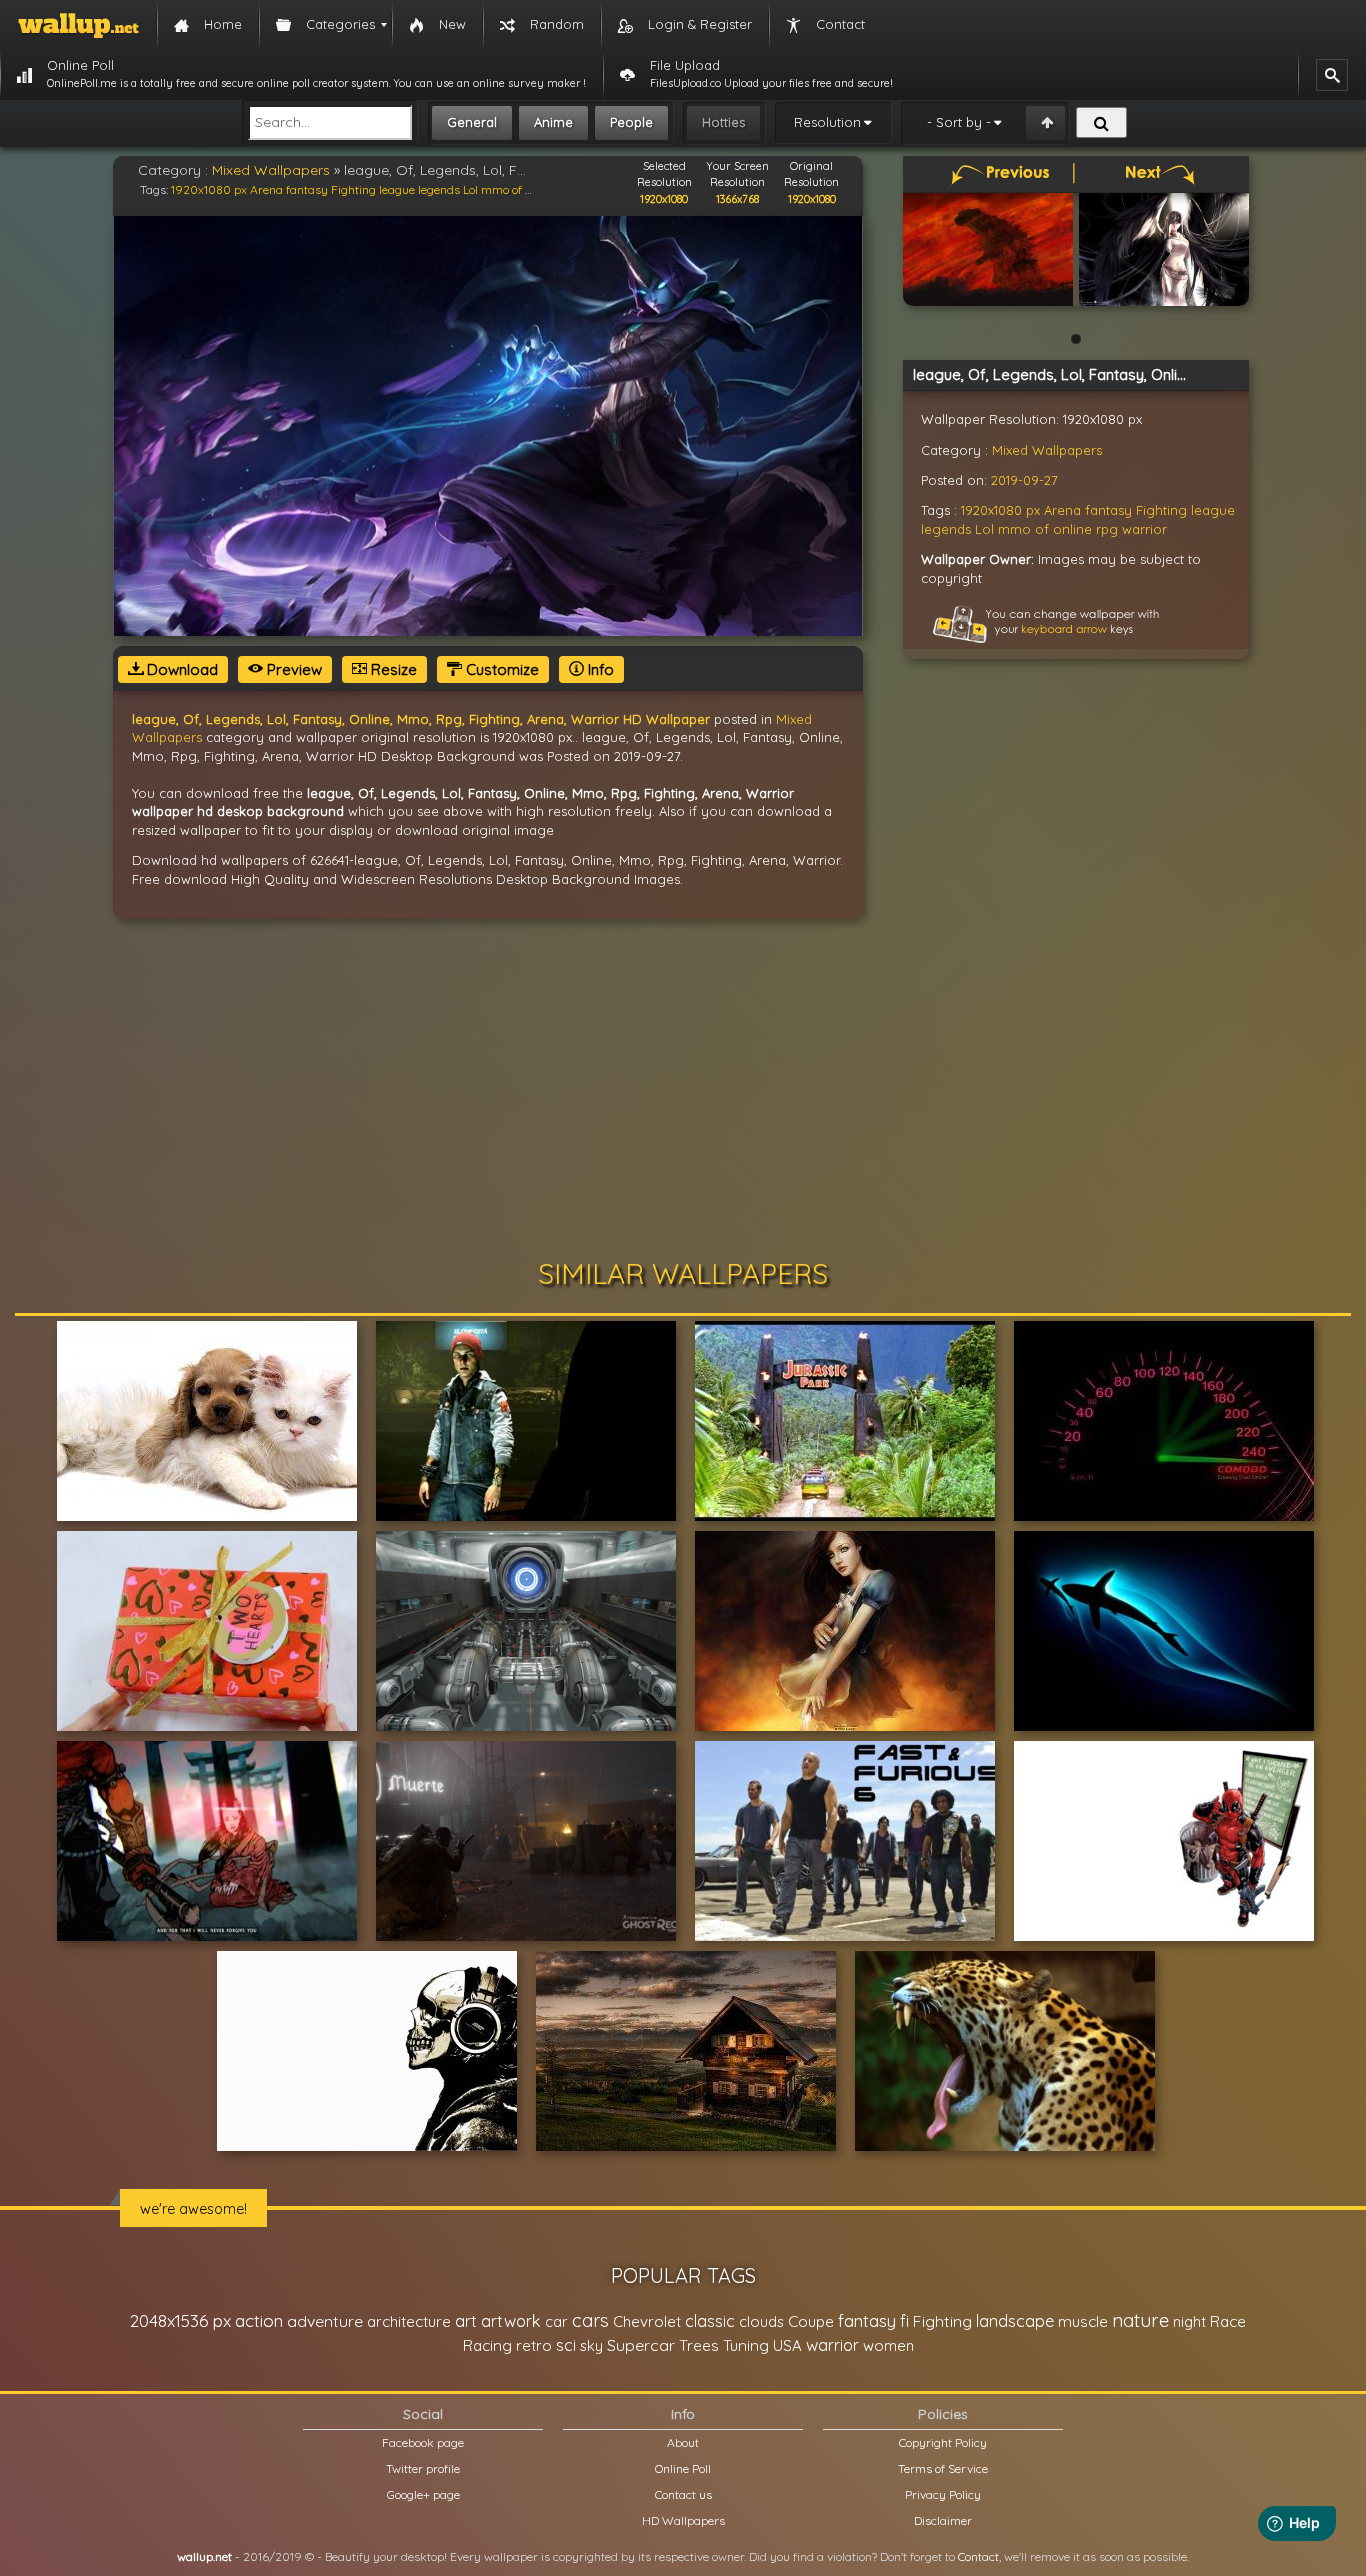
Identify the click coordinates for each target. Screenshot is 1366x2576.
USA (787, 2345)
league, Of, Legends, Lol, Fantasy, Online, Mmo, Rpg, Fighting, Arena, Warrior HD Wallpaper (421, 719)
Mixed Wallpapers (271, 170)
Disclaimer (943, 2520)
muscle (1083, 2321)
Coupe (811, 2321)
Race (1228, 2321)
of (517, 189)
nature (1140, 2320)
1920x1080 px (209, 189)
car (556, 2321)
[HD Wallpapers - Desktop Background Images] (78, 25)
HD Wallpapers (683, 2520)
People (631, 122)
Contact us (683, 2494)
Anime (553, 122)
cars (590, 2320)
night (1189, 2321)
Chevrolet (647, 2321)
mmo (495, 189)
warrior (1144, 529)
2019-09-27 (1024, 480)
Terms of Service (943, 2468)
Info (599, 669)
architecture (409, 2321)
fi (904, 2321)
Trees (699, 2345)
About (683, 2442)
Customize (500, 669)
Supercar (641, 2345)
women (888, 2345)
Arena (266, 189)
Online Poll (683, 2468)
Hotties (723, 122)
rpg (1107, 529)
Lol (470, 189)
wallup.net (204, 2556)
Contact (978, 2556)
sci (566, 2345)
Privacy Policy (943, 2494)
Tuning (746, 2345)
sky (591, 2345)
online (1072, 529)
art (466, 2320)
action (259, 2320)
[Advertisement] (683, 1089)
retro (534, 2345)
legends (439, 189)
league (397, 189)
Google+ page (423, 2494)
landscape (1015, 2321)
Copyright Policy (943, 2442)
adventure (325, 2321)
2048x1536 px (180, 2320)
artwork (511, 2321)
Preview (292, 669)
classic (710, 2320)
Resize (392, 669)
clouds (761, 2321)
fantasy (307, 189)
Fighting (353, 189)
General (472, 122)
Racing (487, 2345)
